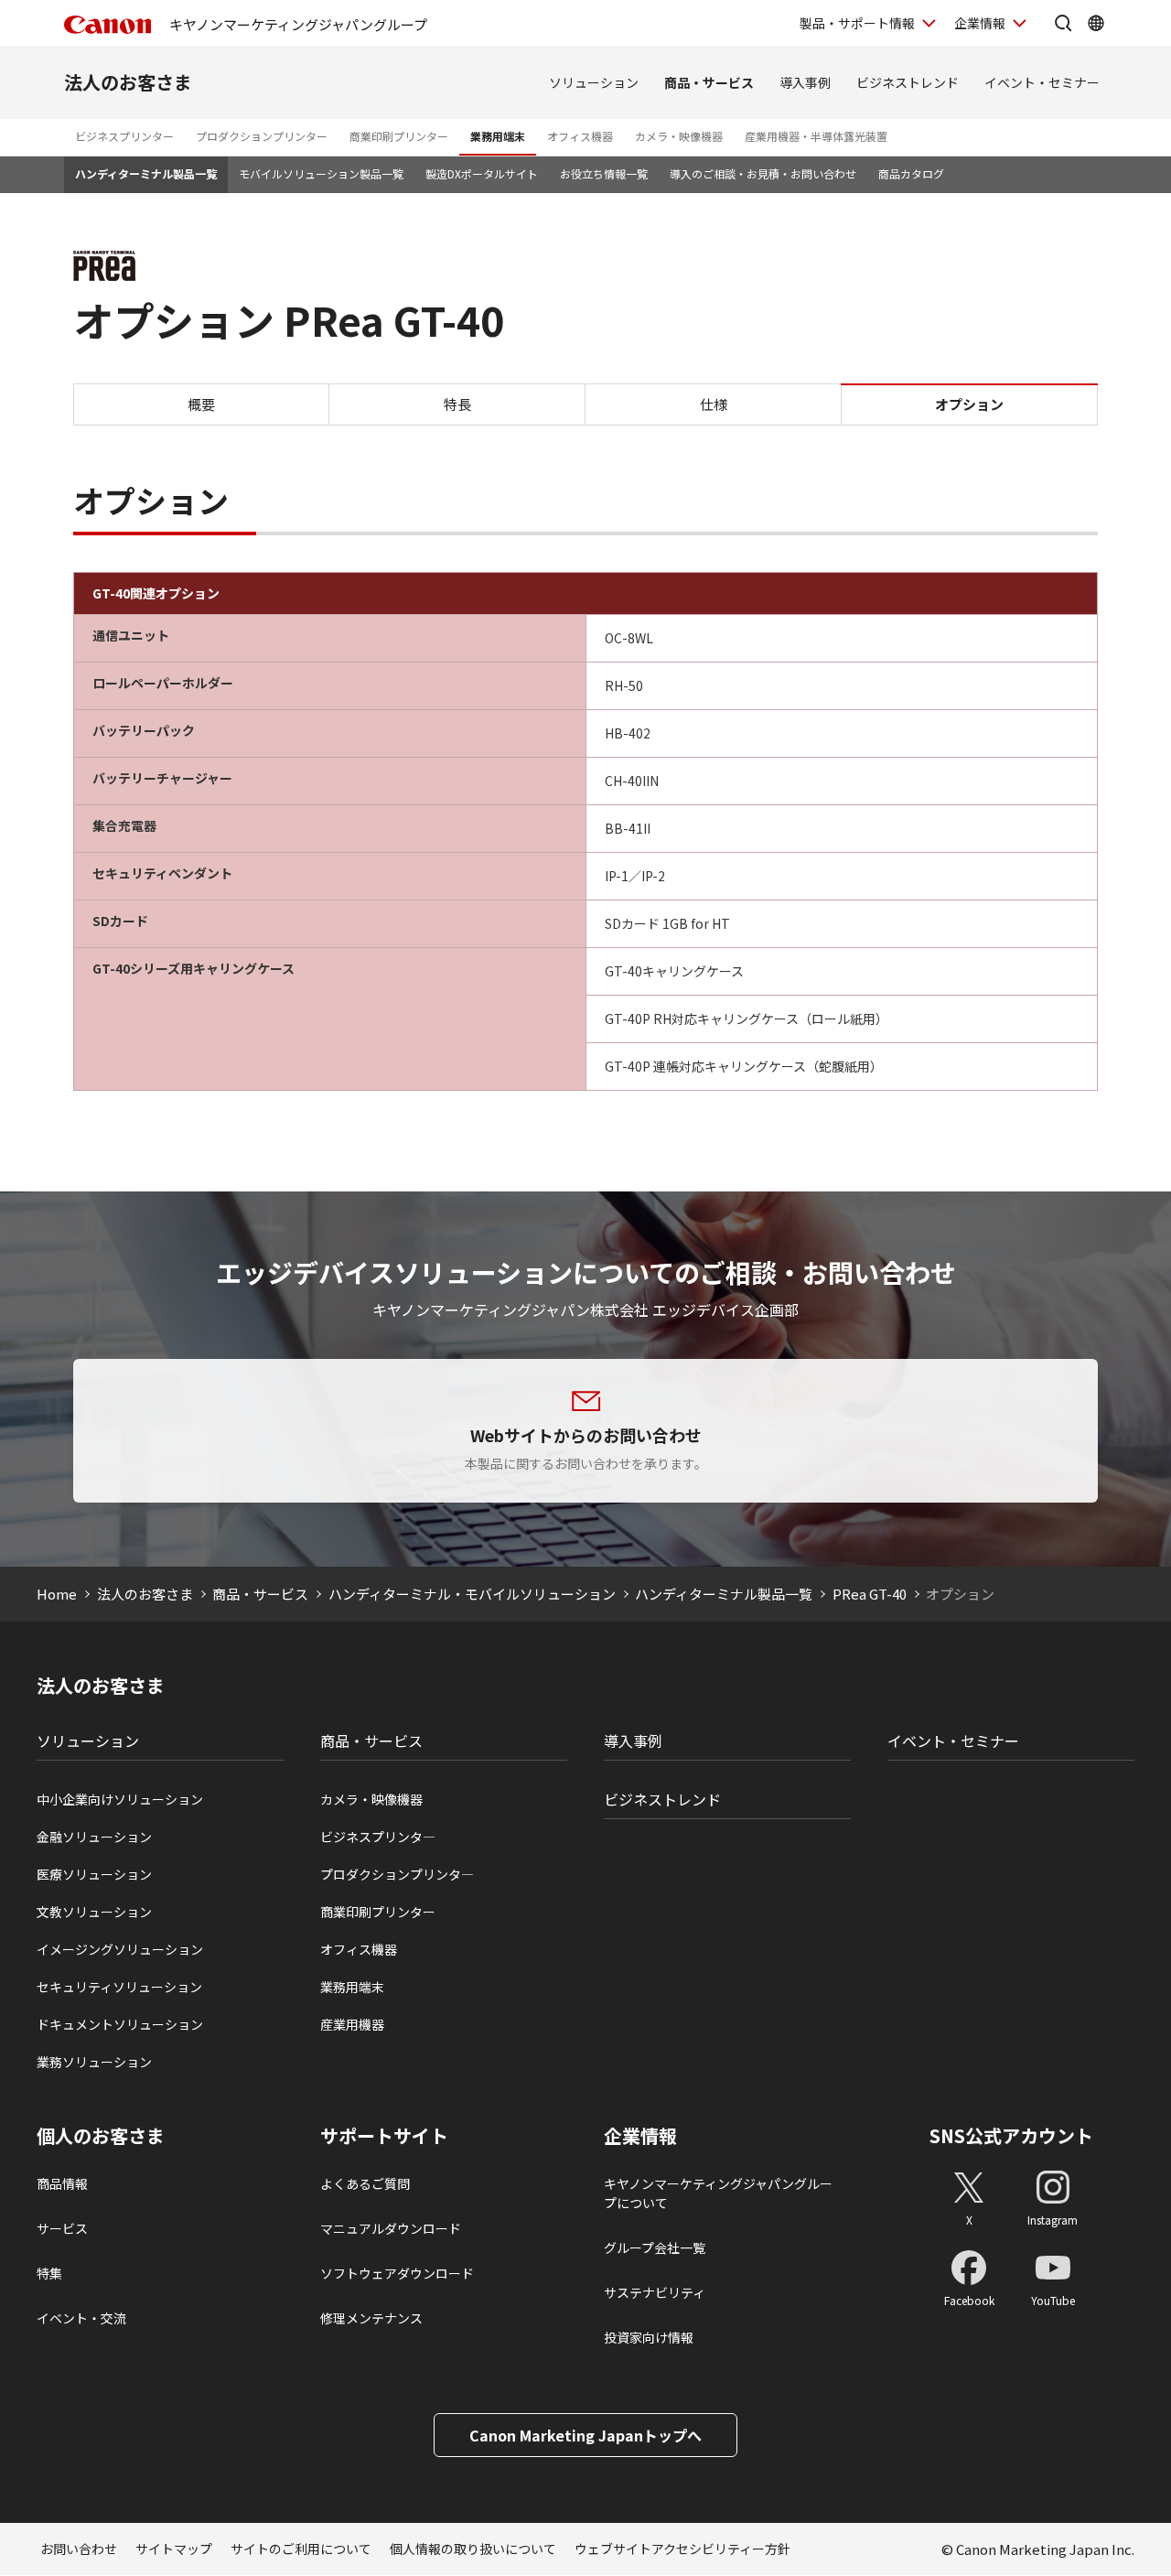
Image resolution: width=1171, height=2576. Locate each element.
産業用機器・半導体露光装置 (816, 136)
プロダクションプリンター (262, 136)
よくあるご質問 (365, 2183)
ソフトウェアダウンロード (397, 2273)
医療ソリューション (94, 1874)
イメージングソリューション (120, 1949)
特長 (457, 403)
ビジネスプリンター (124, 136)
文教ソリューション (94, 1912)
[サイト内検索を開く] (1063, 23)
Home (57, 1594)
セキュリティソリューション (119, 1987)
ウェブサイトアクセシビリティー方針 (682, 2549)
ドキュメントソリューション (120, 2024)
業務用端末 (498, 136)
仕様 (714, 403)
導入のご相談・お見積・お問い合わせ (763, 173)
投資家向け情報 (649, 2337)
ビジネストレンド (908, 82)
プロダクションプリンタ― (397, 1874)
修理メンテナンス (371, 2318)
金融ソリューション (94, 1837)
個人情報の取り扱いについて (473, 2549)
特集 (49, 2273)
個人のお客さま (101, 2136)
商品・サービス (709, 82)
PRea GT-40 (870, 1594)
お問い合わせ (79, 2549)
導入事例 (805, 82)
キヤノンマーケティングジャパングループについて (718, 2193)
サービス (62, 2228)
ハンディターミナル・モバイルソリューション (472, 1594)
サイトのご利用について (301, 2549)
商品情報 (62, 2183)
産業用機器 (352, 2024)
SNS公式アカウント (1011, 2135)
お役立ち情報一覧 (604, 173)
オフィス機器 (580, 136)
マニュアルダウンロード (391, 2228)
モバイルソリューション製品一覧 (321, 173)
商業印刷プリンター (399, 136)
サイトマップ (174, 2549)
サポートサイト (384, 2136)
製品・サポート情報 (857, 23)
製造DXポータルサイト (482, 173)
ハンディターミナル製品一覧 (146, 173)
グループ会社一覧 (655, 2247)
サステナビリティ (655, 2292)
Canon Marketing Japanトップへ (585, 2435)
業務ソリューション (94, 2062)
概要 (201, 403)
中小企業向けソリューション (120, 1799)
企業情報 (980, 23)
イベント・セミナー (1042, 82)
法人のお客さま (128, 82)
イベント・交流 (81, 2318)
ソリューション (594, 82)
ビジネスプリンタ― (378, 1837)
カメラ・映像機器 (679, 136)
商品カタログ (911, 173)
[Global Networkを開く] (1096, 23)
